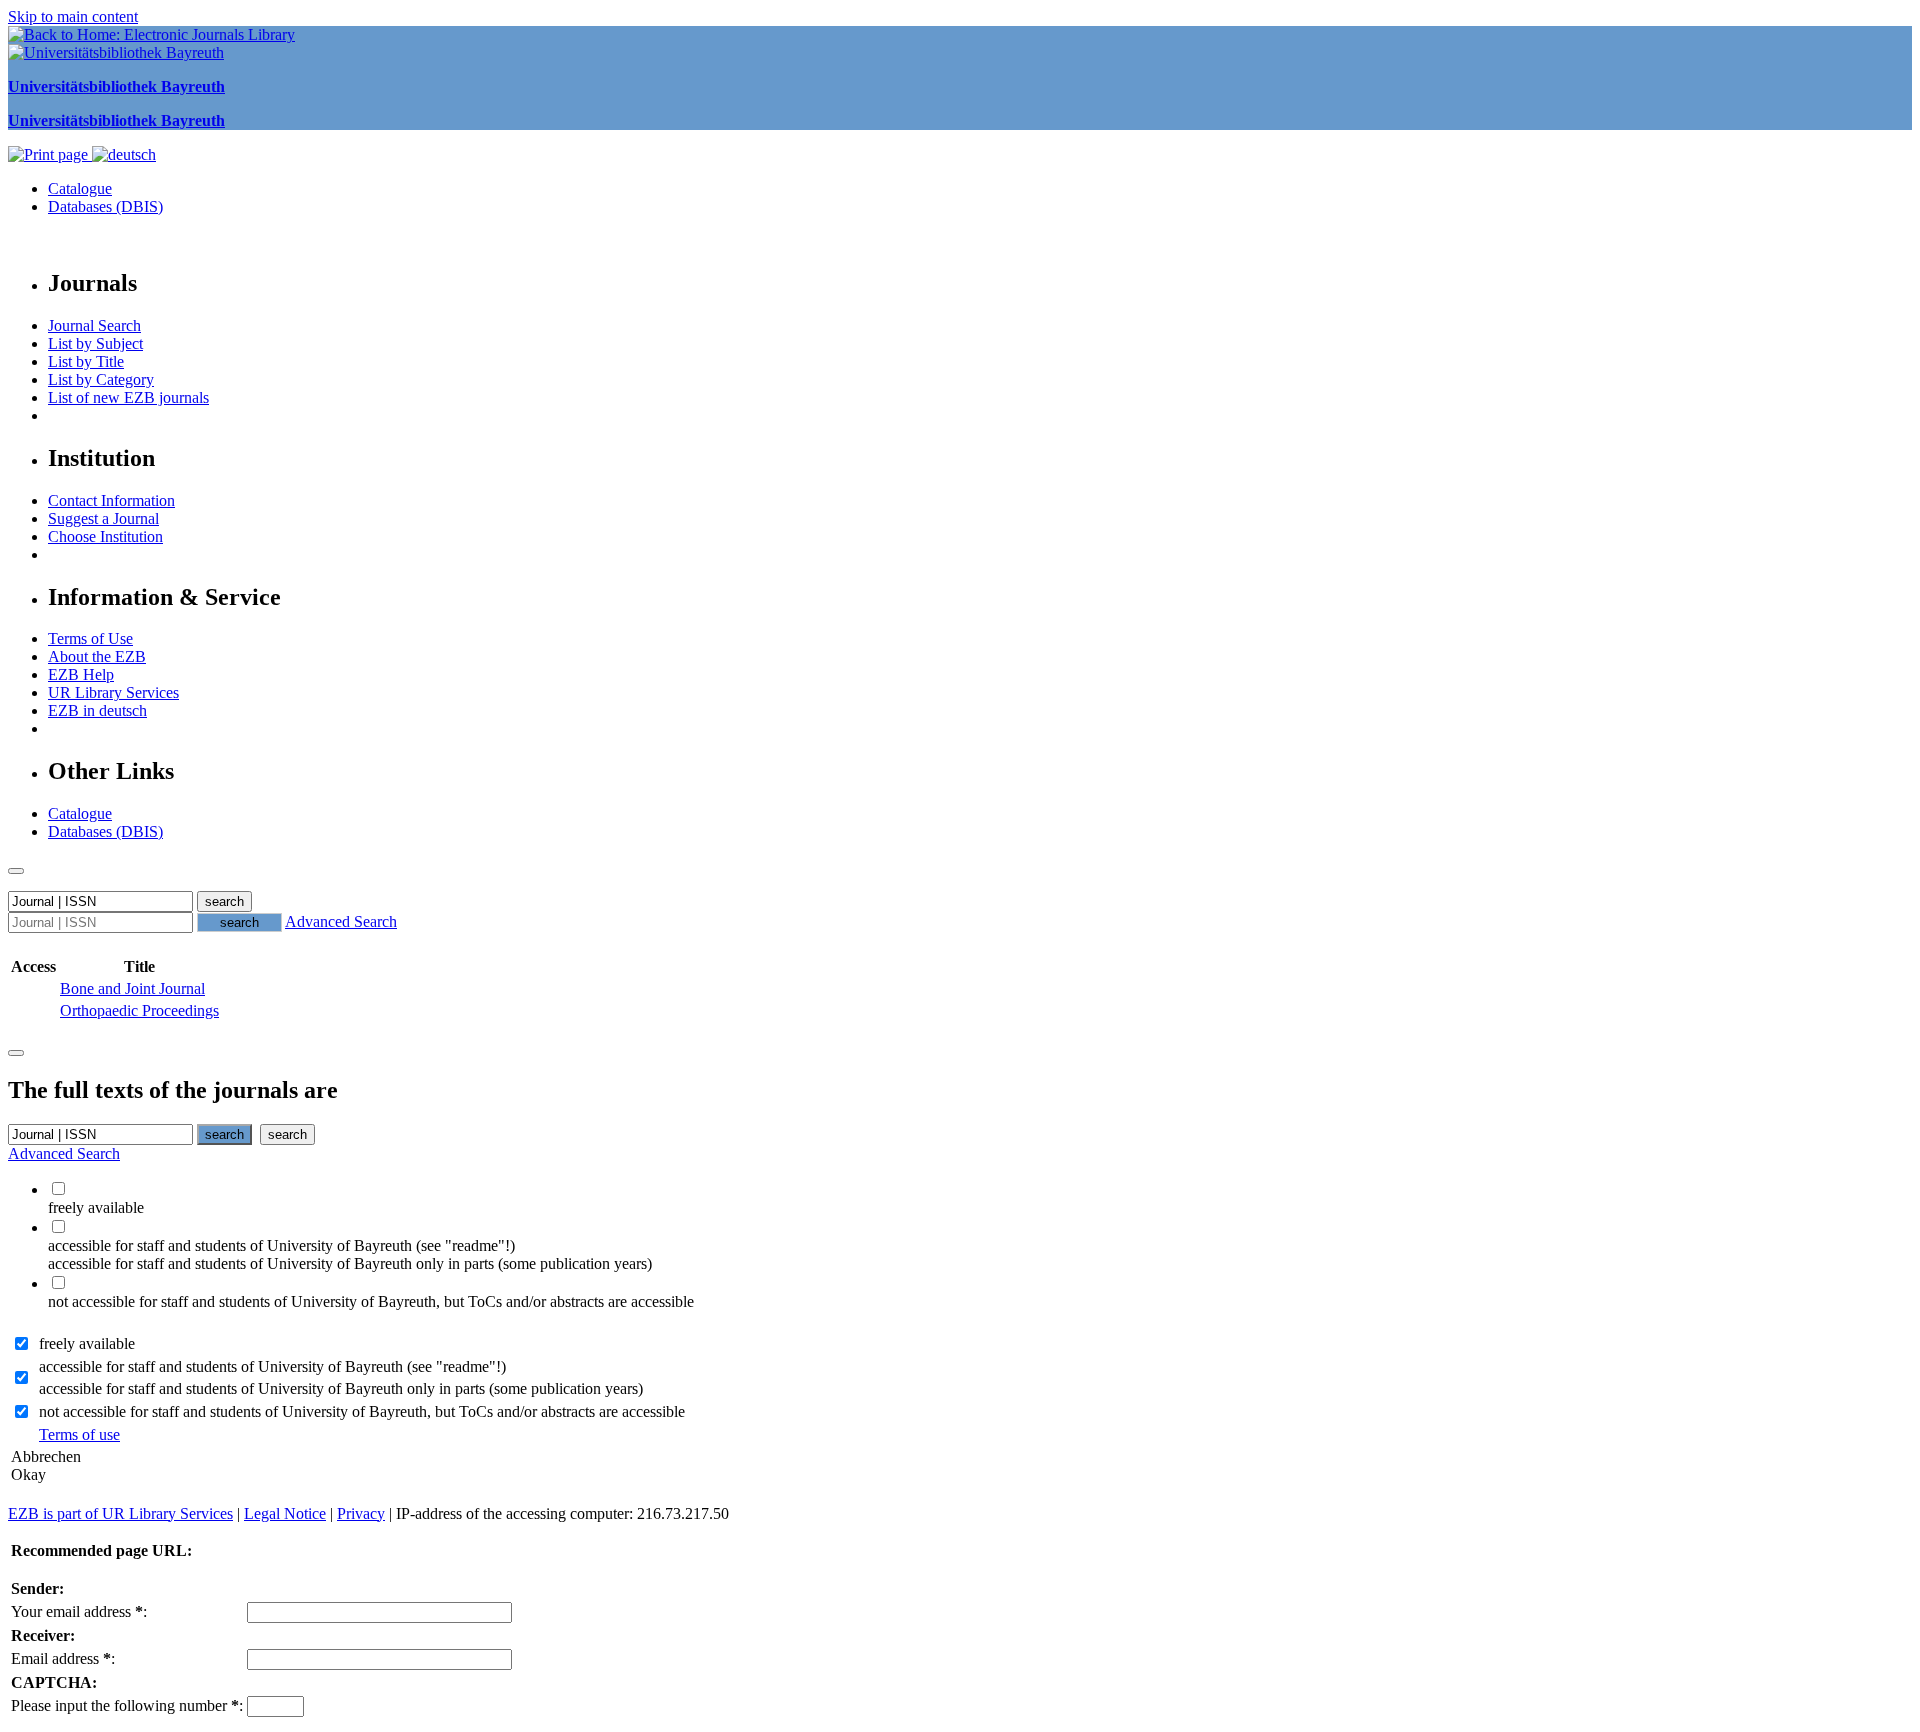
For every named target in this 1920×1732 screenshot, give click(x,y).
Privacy (361, 1513)
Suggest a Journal (103, 518)
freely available (87, 1343)
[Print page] (50, 154)
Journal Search (94, 325)
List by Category (101, 379)
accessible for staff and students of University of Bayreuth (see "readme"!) (272, 1366)
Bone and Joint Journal (132, 988)
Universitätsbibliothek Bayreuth (116, 86)
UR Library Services (113, 692)
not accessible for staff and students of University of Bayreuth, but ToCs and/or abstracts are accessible (362, 1411)
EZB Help (81, 674)
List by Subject (95, 343)
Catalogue (80, 188)
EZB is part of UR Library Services (120, 1513)
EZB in (97, 710)
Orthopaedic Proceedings (139, 1010)
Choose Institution (105, 536)
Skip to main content (73, 16)
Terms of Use (90, 638)
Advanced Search (341, 921)
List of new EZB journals (128, 397)
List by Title (86, 361)
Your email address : (79, 1611)
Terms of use (79, 1434)
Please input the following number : (127, 1705)
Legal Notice (285, 1513)
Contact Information (111, 500)
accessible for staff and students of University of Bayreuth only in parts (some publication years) (341, 1388)
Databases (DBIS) (105, 206)
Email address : (63, 1658)
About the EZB (97, 656)
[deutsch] (124, 154)
